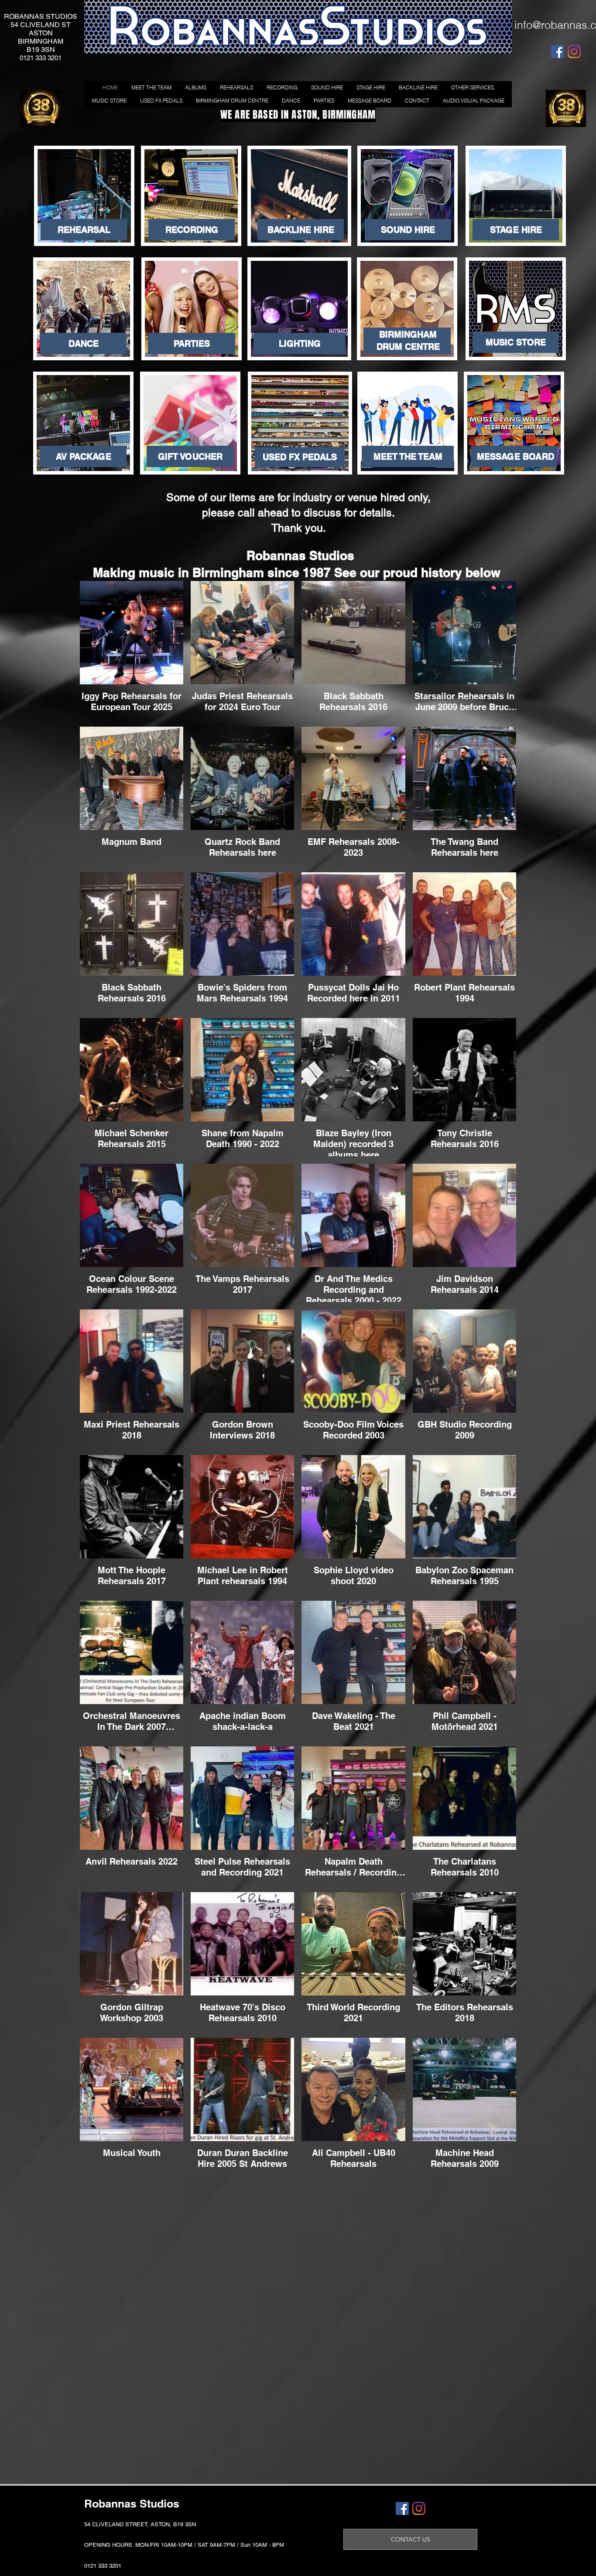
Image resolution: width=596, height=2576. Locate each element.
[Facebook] (558, 51)
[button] (190, 456)
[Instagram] (574, 51)
